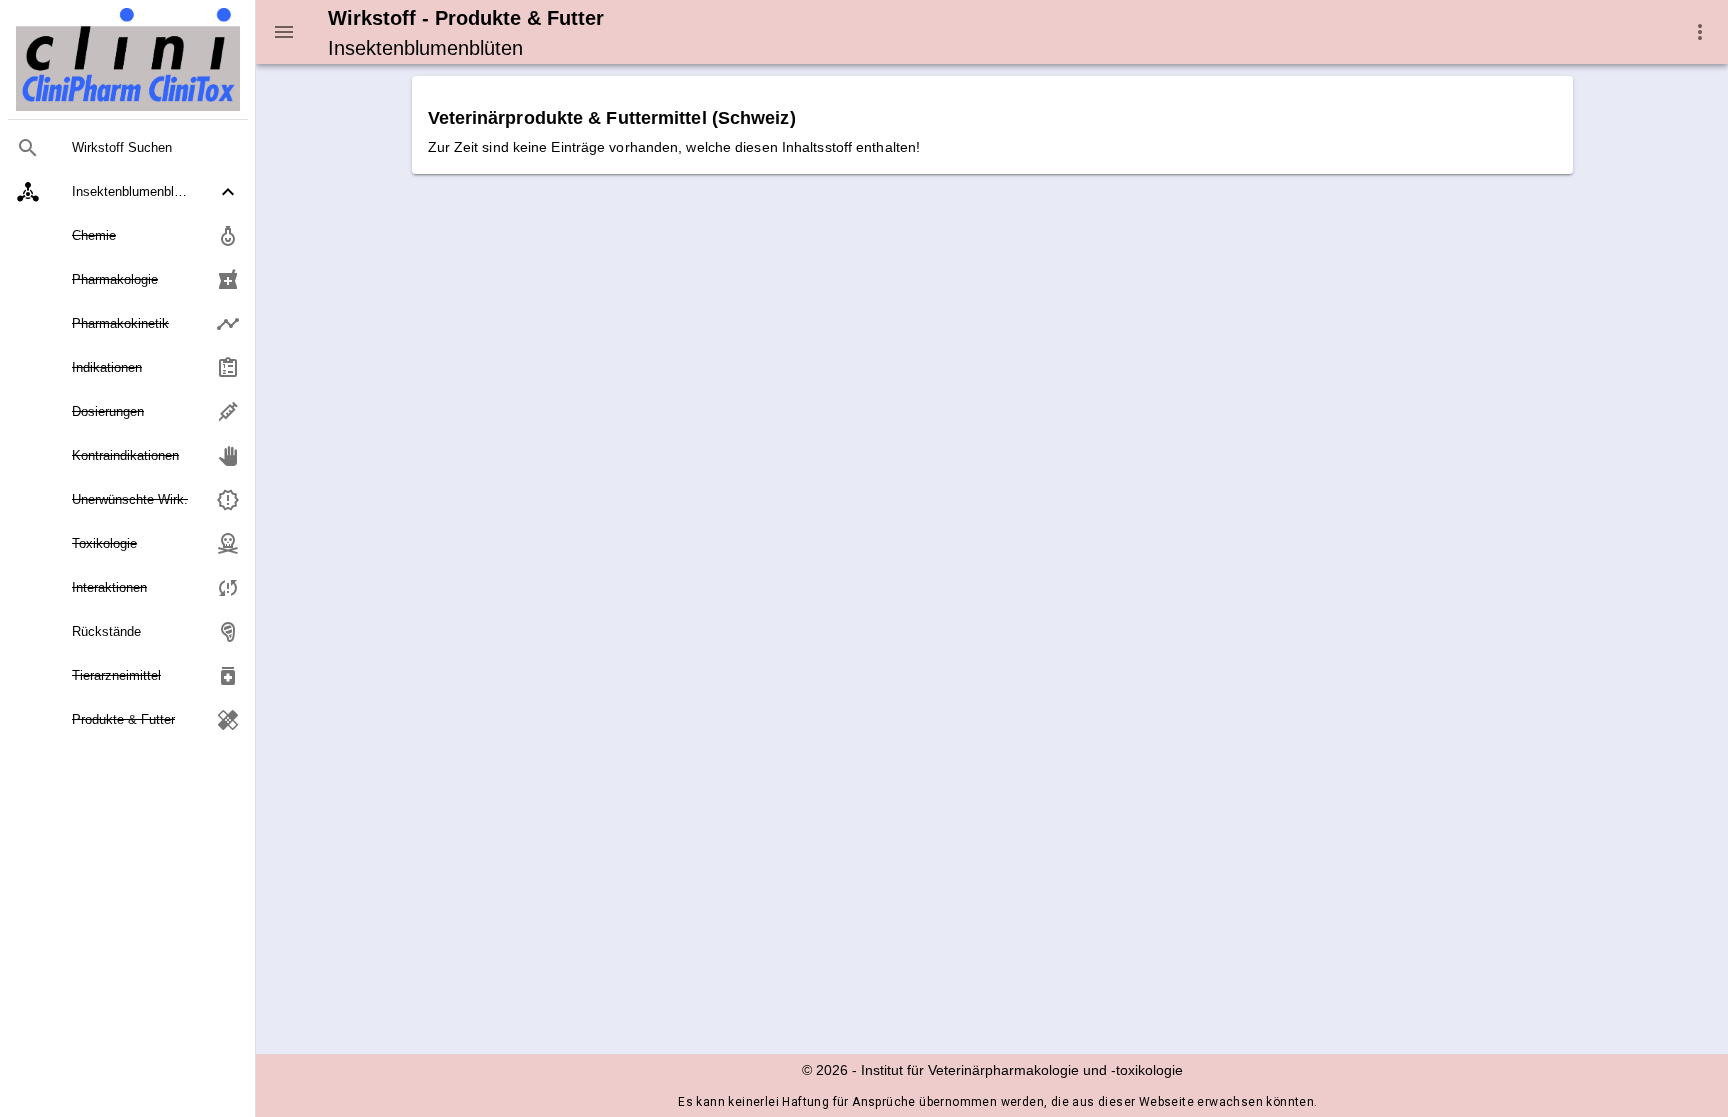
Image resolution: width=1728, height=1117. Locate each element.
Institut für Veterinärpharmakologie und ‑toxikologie (1022, 1070)
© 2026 (825, 1070)
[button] (128, 192)
